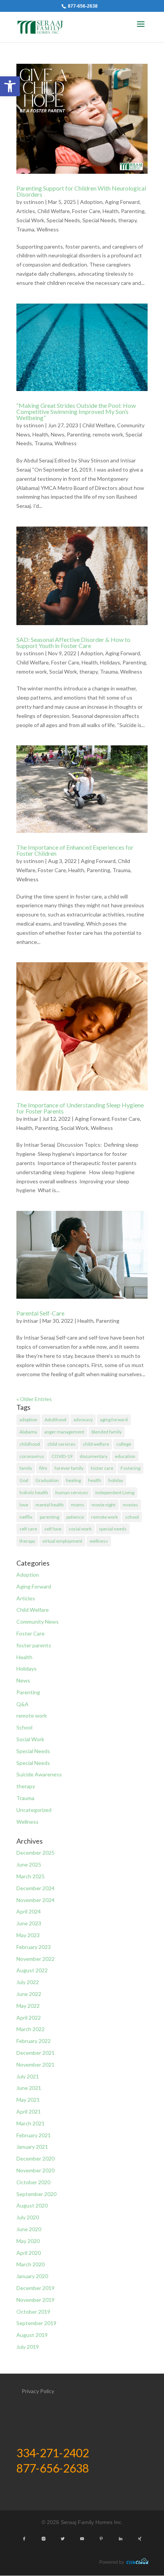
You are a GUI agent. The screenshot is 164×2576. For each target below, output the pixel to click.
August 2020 (32, 2205)
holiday (116, 1480)
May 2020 (28, 2241)
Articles (26, 211)
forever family (69, 1468)
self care (28, 1529)
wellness (99, 1541)
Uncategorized (34, 1810)
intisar (31, 1119)
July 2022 (28, 1982)
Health (111, 211)
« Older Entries (34, 1399)
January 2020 (32, 2276)
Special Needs (63, 220)
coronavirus (32, 1456)
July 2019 (28, 2347)
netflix (26, 1517)
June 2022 (29, 1994)
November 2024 (35, 1900)
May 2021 (28, 2100)
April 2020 (29, 2253)
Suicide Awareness (39, 1774)
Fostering (130, 1468)
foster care (102, 1468)
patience (75, 1517)
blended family (107, 1432)
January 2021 (32, 2147)
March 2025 (31, 1876)
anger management (64, 1432)
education (125, 1456)
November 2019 (35, 2300)
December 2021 (35, 2053)
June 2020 (29, 2229)
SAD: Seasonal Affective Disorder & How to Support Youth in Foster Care (73, 642)
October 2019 (33, 2312)
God (24, 1480)
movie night (104, 1505)
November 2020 (35, 2170)
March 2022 (31, 2029)
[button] (10, 86)
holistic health (34, 1492)
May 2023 (28, 1935)
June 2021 (29, 2088)
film (43, 1468)
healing (73, 1480)
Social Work (30, 220)
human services (72, 1492)
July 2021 (28, 2076)
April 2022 (29, 2018)
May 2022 (28, 2006)
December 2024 (35, 1888)
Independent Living (115, 1492)
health (95, 1480)
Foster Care (86, 211)
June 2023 (29, 1923)
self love (53, 1529)
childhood (30, 1444)
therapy (127, 220)
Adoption (91, 202)
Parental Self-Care (40, 1313)
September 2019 (36, 2323)
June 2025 (29, 1864)
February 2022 (34, 2041)
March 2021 (31, 2123)
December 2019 (35, 2288)
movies (130, 1505)
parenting (49, 1517)
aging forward (114, 1420)
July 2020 (28, 2217)
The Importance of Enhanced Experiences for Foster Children (75, 850)
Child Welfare (54, 211)
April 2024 (29, 1911)
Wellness (48, 229)
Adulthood (55, 1420)
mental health (50, 1505)
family (26, 1468)
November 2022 (35, 1959)
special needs (113, 1529)
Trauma (25, 229)
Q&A (23, 1704)
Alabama (28, 1432)
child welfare (96, 1444)
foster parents (34, 1645)
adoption (28, 1420)
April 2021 (29, 2111)
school (132, 1517)
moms (78, 1505)
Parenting (133, 211)
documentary (94, 1456)
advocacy (83, 1420)
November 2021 (35, 2065)
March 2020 (31, 2264)
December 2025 (35, 1853)
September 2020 (36, 2194)
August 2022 (32, 1970)
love (24, 1505)
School (24, 1727)
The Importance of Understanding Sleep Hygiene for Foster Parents (80, 1108)
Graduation (47, 1480)
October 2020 (33, 2182)
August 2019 (32, 2335)
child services (61, 1444)
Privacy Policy (38, 2391)
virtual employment (62, 1541)
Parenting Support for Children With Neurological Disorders (81, 191)
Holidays (110, 662)
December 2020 (35, 2158)
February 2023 (34, 1947)
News (58, 434)
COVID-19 (62, 1456)
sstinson (34, 202)
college (124, 1444)
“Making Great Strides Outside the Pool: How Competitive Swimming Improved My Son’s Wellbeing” (76, 411)
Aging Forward (122, 202)
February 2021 (34, 2135)
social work (80, 1529)
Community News (38, 1622)
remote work (108, 434)
